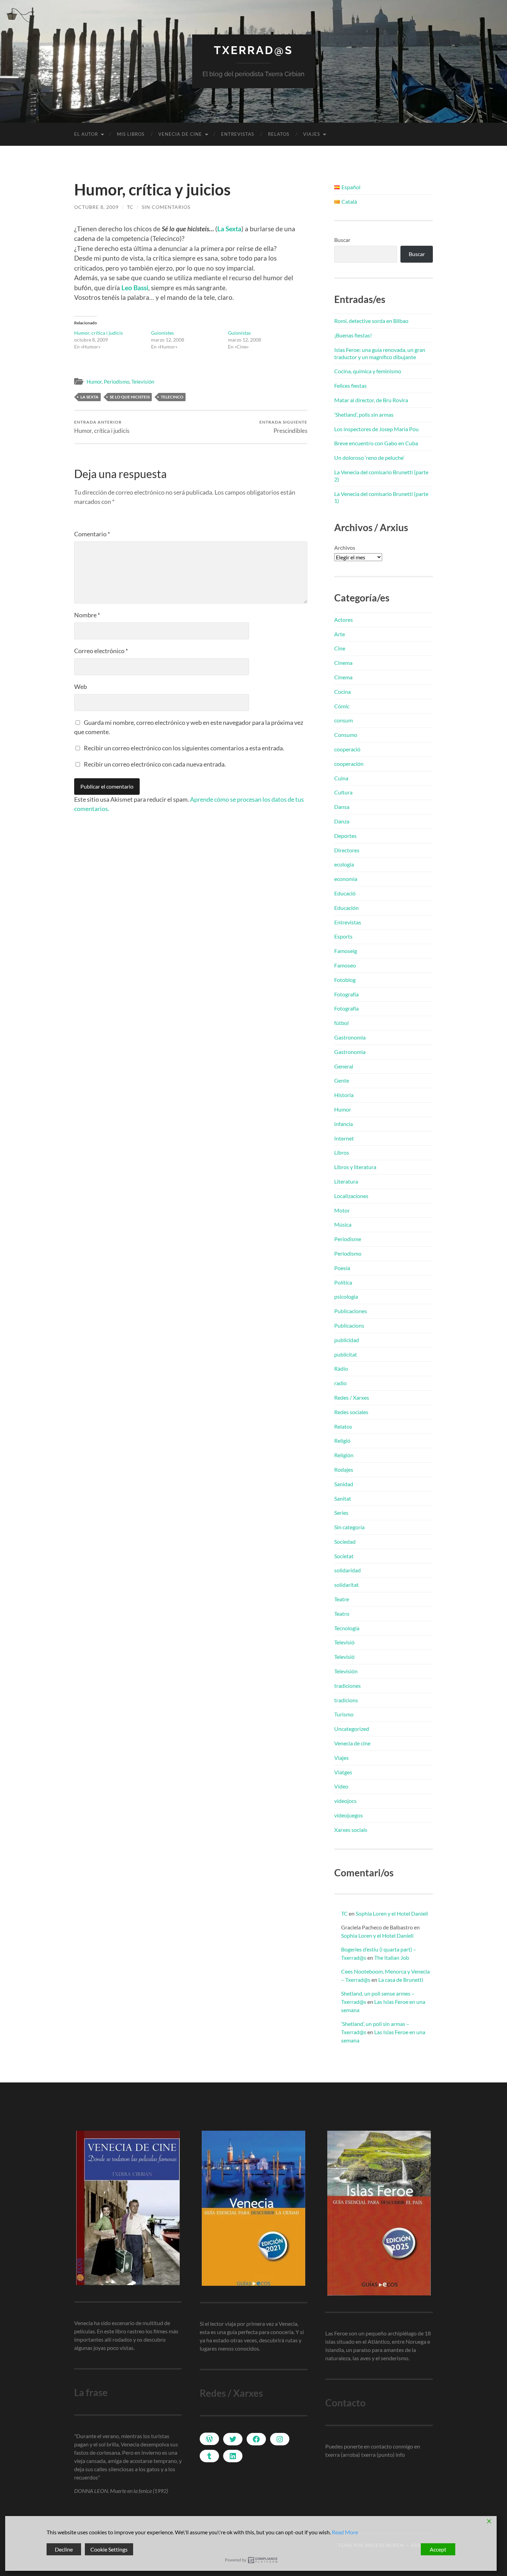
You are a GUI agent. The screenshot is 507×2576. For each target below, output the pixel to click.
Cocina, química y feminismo (368, 371)
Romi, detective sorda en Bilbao (371, 321)
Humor (94, 382)
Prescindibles (283, 427)
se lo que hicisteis (130, 397)
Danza (342, 821)
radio (340, 1383)
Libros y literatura (355, 1167)
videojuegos (349, 1815)
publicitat (346, 1354)
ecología (344, 864)
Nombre (87, 615)
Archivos (345, 547)
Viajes (312, 134)
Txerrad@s (254, 50)
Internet (344, 1138)
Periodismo (117, 382)
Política (343, 1282)
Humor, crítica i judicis (98, 333)
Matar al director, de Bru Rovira (371, 400)
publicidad (347, 1340)
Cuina (341, 778)
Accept (438, 2549)
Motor (342, 1210)
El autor (86, 134)
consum (344, 720)
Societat (344, 1556)
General (344, 1066)
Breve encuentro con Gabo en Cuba (376, 443)
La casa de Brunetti (401, 1980)
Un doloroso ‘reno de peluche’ (369, 458)
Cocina (342, 692)
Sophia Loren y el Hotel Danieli (392, 1913)
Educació (345, 893)
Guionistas (239, 333)
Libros (342, 1152)
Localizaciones (351, 1196)
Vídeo (341, 1786)
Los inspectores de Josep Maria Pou (376, 429)
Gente (342, 1080)
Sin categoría (349, 1527)
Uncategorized (352, 1729)
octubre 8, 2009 (96, 207)
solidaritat (346, 1585)
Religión (344, 1455)
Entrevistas (238, 134)
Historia (344, 1095)
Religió (342, 1441)
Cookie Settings (109, 2549)
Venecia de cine (180, 134)
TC (130, 207)
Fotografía (346, 994)
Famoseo (345, 965)
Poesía (342, 1268)
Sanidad (344, 1484)
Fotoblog (345, 980)
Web (81, 687)
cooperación (349, 764)
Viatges (343, 1772)
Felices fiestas (350, 386)
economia (346, 879)
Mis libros (131, 134)
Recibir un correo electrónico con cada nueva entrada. (155, 764)
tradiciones (347, 1686)
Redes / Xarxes (352, 1397)
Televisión (143, 382)
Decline (64, 2549)
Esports (343, 936)
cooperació (347, 749)
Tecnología (347, 1628)
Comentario (92, 534)
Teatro (342, 1614)
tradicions (346, 1700)
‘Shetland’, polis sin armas (364, 414)
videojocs (345, 1801)
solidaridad (347, 1570)
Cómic (342, 706)
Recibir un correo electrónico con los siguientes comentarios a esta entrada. (184, 748)
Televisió (344, 1642)
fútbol (341, 1023)
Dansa (342, 807)
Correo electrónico (101, 651)
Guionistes (162, 333)
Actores (344, 620)
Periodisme (348, 1239)
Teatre (342, 1599)
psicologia (346, 1296)
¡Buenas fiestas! (353, 335)
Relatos (279, 134)
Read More (345, 2532)
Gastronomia (350, 1037)
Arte (340, 634)
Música (343, 1224)
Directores (347, 850)
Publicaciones (351, 1311)
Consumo (346, 735)
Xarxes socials (351, 1830)
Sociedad (345, 1541)
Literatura (346, 1181)
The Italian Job (392, 1958)
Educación (346, 908)
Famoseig (346, 951)
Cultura (343, 792)
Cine (340, 648)
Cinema (343, 663)
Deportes (345, 836)
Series (341, 1513)
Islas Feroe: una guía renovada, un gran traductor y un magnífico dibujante (380, 353)
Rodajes (344, 1469)
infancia (344, 1124)
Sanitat (343, 1498)
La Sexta (90, 397)
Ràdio (341, 1368)
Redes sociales (351, 1412)
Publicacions (349, 1325)
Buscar (342, 240)
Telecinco (172, 397)
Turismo (344, 1714)
